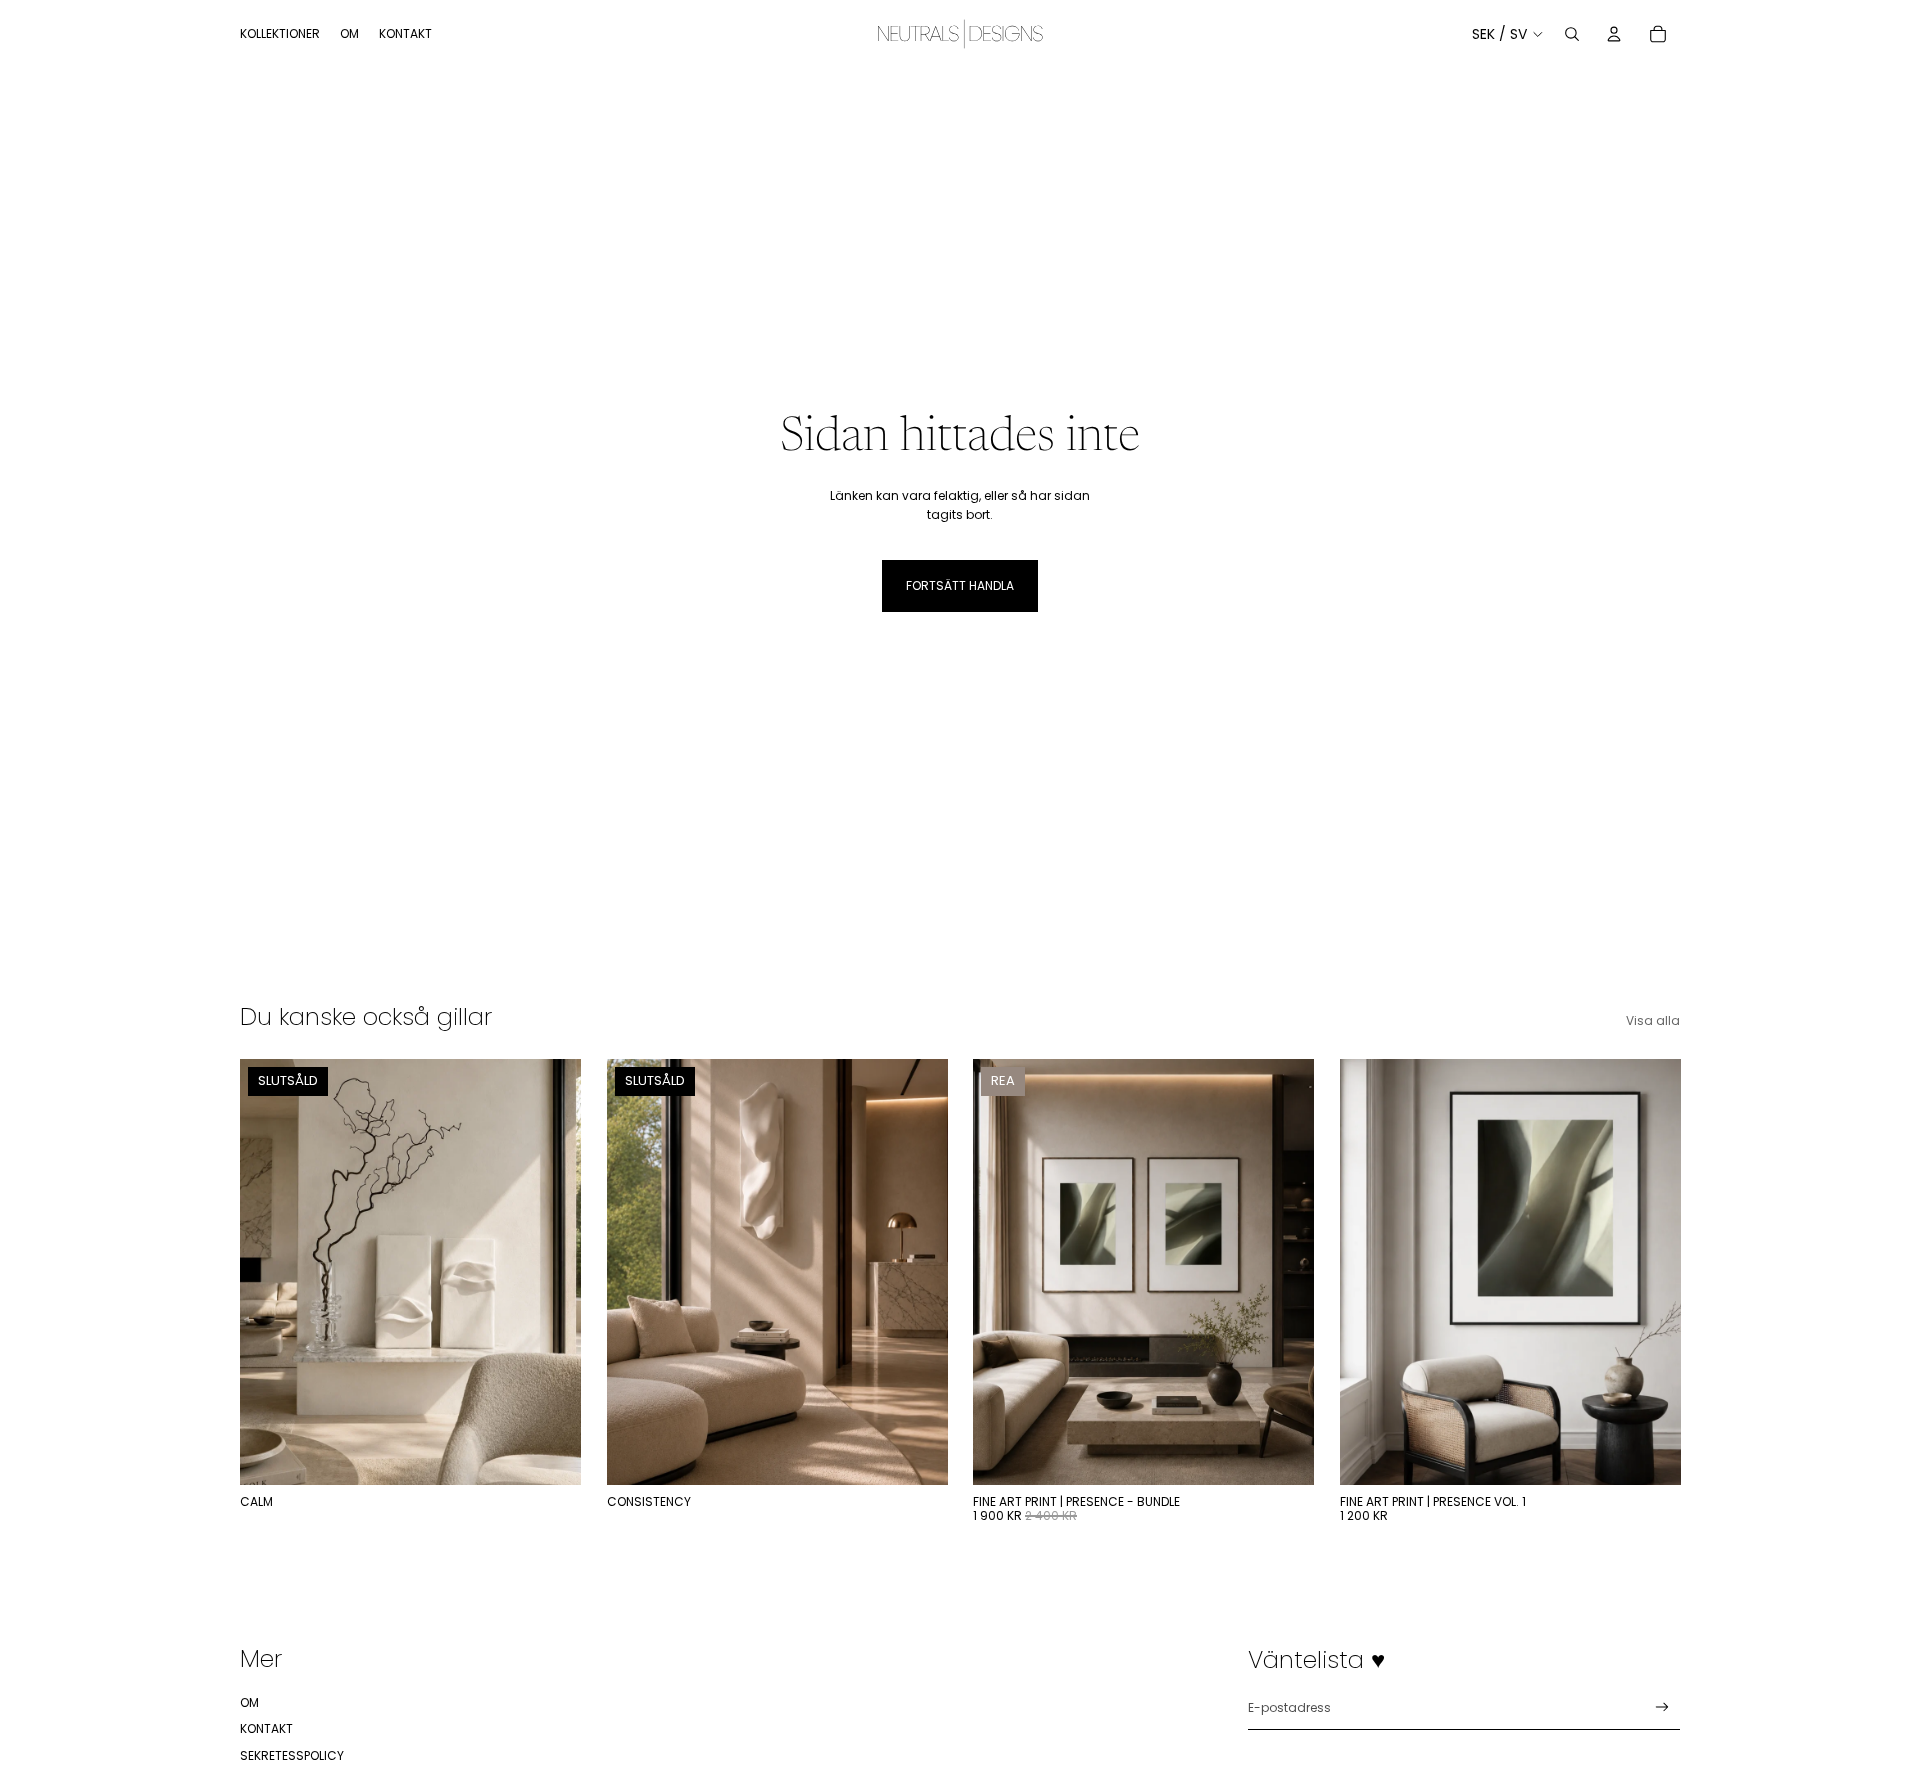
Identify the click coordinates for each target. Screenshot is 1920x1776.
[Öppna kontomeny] (1614, 34)
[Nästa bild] (917, 1272)
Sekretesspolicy (292, 1755)
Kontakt (266, 1728)
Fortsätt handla (960, 585)
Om (249, 1702)
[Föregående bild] (637, 1272)
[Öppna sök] (1572, 34)
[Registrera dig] (1662, 1707)
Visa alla (1653, 1020)
